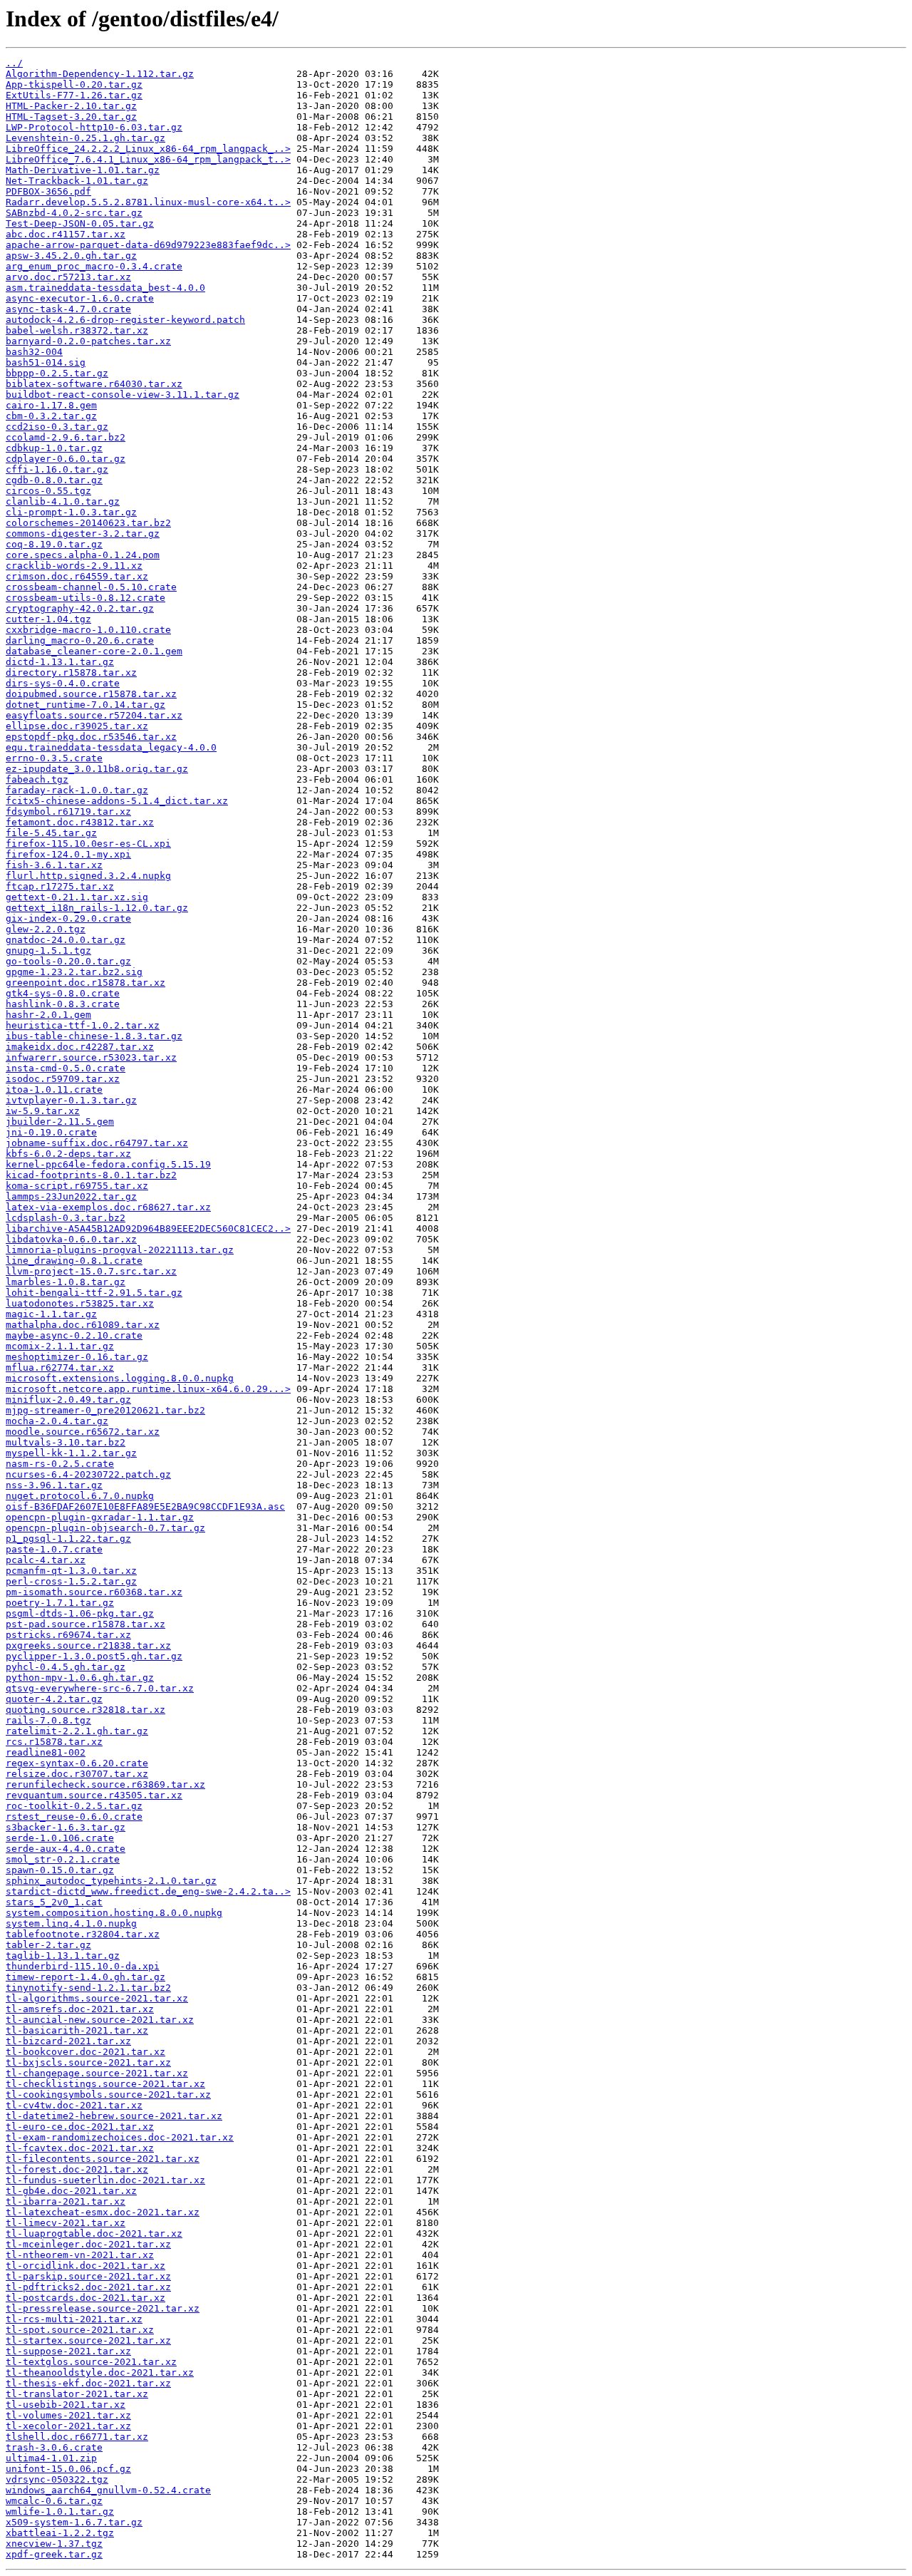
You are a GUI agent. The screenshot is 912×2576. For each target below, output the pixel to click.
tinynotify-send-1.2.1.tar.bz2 (88, 1988)
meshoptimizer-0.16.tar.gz (77, 1357)
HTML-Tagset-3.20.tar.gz (71, 117)
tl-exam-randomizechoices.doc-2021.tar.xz (120, 2137)
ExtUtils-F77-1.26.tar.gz (74, 95)
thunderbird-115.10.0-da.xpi (83, 1966)
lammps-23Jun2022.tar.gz (71, 1196)
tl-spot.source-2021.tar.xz (80, 2330)
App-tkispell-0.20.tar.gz (74, 84)
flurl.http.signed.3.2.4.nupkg (88, 876)
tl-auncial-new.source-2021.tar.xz (100, 2020)
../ (14, 63)
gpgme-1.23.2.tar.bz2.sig (74, 972)
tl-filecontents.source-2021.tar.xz (103, 2159)
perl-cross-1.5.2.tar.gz (71, 1581)
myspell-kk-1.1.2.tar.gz (71, 1453)
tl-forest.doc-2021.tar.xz (77, 2169)
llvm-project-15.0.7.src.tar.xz (91, 1271)
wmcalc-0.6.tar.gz (54, 2501)
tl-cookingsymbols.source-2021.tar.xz (108, 2095)
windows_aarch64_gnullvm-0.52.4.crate (108, 2490)
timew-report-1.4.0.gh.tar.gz (85, 1977)
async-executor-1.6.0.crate (80, 298)
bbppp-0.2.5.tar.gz (57, 373)
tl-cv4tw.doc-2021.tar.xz (74, 2105)
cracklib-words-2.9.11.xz (74, 566)
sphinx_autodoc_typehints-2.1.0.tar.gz (111, 1881)
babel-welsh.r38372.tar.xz (77, 330)
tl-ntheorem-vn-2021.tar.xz (80, 2255)
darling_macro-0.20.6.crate (80, 640)
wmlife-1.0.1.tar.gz (60, 2511)
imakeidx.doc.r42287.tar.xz (80, 1047)
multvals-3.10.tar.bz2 (66, 1442)
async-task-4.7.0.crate (68, 309)
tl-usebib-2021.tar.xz (66, 2405)
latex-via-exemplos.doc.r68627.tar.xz (108, 1207)
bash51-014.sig (46, 362)
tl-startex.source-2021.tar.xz (88, 2340)
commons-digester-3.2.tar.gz (83, 534)
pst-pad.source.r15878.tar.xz (85, 1624)
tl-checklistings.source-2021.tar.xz (105, 2084)
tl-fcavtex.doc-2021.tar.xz (80, 2148)
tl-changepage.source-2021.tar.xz (97, 2073)
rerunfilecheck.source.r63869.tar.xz (105, 1784)
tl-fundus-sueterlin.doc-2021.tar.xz (105, 2180)
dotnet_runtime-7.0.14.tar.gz (85, 705)
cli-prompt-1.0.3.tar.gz (71, 512)
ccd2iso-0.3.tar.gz (57, 427)
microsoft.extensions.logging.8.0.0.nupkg (120, 1378)
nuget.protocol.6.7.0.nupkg (80, 1496)
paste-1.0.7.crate (54, 1549)
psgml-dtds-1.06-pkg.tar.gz (80, 1613)
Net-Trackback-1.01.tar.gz (77, 181)
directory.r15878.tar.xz (71, 673)
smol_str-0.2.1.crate (63, 1859)
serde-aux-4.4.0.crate (66, 1849)
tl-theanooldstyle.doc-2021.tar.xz (100, 2373)
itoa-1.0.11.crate (54, 1089)
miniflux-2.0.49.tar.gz (68, 1400)
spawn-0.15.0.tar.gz (60, 1870)
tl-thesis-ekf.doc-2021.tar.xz (88, 2383)
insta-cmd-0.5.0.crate (66, 1068)
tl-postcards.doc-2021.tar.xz (85, 2298)
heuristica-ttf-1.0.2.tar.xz (83, 1025)
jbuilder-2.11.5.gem (60, 1122)
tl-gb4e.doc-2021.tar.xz (71, 2191)
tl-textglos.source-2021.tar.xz (91, 2362)
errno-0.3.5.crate (54, 758)
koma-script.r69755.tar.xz (77, 1186)
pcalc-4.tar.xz (46, 1560)
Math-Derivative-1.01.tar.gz (83, 170)
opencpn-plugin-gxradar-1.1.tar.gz (100, 1517)
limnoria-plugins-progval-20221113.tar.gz (120, 1250)
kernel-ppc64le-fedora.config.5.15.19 (108, 1164)
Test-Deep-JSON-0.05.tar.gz (80, 223)
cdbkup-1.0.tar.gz (54, 448)
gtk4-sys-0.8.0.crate (63, 993)
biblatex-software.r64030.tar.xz (94, 384)
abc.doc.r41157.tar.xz (66, 234)
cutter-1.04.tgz (48, 619)
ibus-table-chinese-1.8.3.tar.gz (94, 1036)
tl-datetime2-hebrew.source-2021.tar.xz (114, 2116)
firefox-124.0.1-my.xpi (68, 854)
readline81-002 (46, 1752)
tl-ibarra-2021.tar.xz (66, 2201)
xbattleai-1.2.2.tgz (60, 2533)
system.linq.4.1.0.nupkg (71, 1923)
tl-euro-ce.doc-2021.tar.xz (80, 2127)
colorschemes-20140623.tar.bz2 (88, 523)
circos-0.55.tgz (48, 491)
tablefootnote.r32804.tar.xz (83, 1934)
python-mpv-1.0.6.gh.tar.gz (80, 1678)
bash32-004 (34, 352)
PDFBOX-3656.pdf (48, 191)
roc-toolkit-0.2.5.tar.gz (74, 1806)
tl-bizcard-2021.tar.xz (68, 2041)
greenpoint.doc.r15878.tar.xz (85, 983)
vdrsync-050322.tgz (57, 2479)
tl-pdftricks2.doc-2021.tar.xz (88, 2287)
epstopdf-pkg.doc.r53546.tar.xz (91, 737)
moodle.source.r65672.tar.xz (83, 1432)
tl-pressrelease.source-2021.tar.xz (103, 2308)
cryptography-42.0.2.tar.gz (80, 608)
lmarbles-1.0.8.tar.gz (66, 1282)
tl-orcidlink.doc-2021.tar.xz (85, 2266)
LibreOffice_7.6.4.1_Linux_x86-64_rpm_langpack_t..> (148, 159)
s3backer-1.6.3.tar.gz (66, 1827)
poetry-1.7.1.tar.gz (60, 1603)
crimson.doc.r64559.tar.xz (77, 576)
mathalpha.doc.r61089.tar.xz (83, 1325)
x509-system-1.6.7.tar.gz (74, 2522)
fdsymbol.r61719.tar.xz (68, 812)
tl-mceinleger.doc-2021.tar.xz (88, 2244)
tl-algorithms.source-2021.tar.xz (97, 1998)
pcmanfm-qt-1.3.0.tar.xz (71, 1571)
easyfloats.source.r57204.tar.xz (94, 715)
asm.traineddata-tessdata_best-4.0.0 (105, 288)
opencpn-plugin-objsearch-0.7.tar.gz (105, 1528)
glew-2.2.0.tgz (46, 929)
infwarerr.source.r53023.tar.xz (91, 1057)
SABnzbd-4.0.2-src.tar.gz (74, 213)
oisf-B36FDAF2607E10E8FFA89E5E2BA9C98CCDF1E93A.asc (145, 1506)
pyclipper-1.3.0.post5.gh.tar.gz (94, 1656)
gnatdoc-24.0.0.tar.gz (66, 940)
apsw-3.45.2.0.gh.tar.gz (71, 256)
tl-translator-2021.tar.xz (77, 2394)
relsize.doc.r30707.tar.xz (77, 1774)
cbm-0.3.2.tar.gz (51, 416)
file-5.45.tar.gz (51, 833)
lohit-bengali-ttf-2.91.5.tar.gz (94, 1293)
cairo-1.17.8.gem (51, 405)
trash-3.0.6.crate (54, 2447)
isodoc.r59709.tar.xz (63, 1079)
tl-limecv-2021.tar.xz (66, 2223)
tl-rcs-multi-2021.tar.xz (74, 2319)
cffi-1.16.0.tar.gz (57, 469)
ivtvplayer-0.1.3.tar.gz (71, 1100)
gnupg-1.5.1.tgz (48, 950)
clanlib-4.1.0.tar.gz (63, 501)
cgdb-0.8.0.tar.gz (54, 480)
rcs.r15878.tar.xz (54, 1742)
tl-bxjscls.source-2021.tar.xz (88, 2062)
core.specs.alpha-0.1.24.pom (83, 555)
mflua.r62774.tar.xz (60, 1367)
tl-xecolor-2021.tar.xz (68, 2426)
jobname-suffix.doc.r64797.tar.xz (97, 1143)
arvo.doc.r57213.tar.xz (68, 277)
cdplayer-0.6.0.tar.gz (66, 459)
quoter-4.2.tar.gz (54, 1699)
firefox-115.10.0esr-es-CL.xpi (88, 844)
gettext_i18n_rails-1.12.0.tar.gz (97, 908)
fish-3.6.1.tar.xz (54, 865)
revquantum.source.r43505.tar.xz (94, 1795)
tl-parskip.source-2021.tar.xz (88, 2276)
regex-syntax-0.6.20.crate (77, 1763)
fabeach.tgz (37, 779)
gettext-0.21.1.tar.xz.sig (77, 897)
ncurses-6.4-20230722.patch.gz (88, 1474)
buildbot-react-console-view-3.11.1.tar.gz (123, 395)
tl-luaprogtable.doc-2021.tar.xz (94, 2234)
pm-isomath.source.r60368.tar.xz (94, 1592)
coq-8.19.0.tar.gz (54, 544)
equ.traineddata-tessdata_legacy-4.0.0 (111, 747)
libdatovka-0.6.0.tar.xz (71, 1239)
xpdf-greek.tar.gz (54, 2554)
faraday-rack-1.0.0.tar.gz (77, 790)
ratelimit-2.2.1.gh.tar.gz (77, 1731)
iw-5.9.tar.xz (43, 1111)
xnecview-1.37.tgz (54, 2544)
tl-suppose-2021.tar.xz (68, 2351)
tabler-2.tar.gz (48, 1945)
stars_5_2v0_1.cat (54, 1902)
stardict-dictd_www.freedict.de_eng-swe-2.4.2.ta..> (148, 1891)
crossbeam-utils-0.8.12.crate (85, 598)
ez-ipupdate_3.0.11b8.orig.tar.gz (97, 769)
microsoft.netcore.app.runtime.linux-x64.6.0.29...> (148, 1389)
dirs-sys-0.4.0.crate (63, 683)
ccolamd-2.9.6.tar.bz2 (66, 437)
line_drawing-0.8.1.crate (74, 1261)
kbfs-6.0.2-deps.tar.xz (68, 1154)
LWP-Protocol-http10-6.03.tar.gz (94, 127)
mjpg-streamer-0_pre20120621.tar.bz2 (105, 1410)
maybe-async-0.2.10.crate (74, 1335)
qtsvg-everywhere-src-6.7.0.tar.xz (100, 1688)
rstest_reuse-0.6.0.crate (74, 1817)
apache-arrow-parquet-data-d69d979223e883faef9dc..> (148, 245)
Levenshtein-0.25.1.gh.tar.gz (85, 138)
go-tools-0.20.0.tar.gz (68, 961)
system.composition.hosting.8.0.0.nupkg (114, 1913)
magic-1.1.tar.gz (51, 1314)
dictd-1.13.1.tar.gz (60, 662)
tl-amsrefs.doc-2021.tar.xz (80, 2009)
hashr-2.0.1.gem (48, 1015)
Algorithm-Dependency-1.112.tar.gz (100, 74)
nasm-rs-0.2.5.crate (60, 1464)
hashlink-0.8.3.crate (63, 1004)
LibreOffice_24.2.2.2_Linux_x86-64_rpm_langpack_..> (148, 149)
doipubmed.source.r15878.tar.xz (91, 694)
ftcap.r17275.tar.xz (60, 886)
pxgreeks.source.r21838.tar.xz (88, 1645)
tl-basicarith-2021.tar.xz (77, 2030)
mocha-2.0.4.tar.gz (57, 1421)
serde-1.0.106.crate (60, 1838)
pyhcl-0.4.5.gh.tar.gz (66, 1667)
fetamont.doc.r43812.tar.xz (80, 822)
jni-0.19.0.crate (51, 1132)
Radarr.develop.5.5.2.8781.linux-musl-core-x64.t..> (148, 202)
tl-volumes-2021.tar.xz (68, 2415)
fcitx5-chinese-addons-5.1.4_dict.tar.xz (117, 801)
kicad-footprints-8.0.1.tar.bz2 (91, 1175)
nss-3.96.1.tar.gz (54, 1485)
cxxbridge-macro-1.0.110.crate (88, 630)
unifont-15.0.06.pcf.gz (68, 2469)
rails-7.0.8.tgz (48, 1720)
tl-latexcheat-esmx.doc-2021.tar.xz (103, 2212)
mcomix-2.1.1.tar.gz (60, 1346)
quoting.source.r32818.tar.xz (85, 1710)
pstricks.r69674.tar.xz (68, 1635)
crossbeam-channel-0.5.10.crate (91, 587)
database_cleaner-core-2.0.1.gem (94, 651)
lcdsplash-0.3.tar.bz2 (66, 1218)
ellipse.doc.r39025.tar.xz (77, 726)
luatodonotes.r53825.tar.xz (80, 1303)
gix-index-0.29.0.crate (68, 918)
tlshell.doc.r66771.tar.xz (77, 2437)
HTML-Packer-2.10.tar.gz (71, 106)
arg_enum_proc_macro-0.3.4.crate (94, 266)
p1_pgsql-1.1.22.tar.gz (68, 1539)
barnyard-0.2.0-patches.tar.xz (88, 341)
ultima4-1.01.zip (51, 2458)
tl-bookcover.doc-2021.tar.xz (85, 2052)
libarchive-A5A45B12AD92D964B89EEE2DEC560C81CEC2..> (148, 1228)
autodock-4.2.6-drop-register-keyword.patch (125, 320)
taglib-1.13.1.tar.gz (63, 1956)
